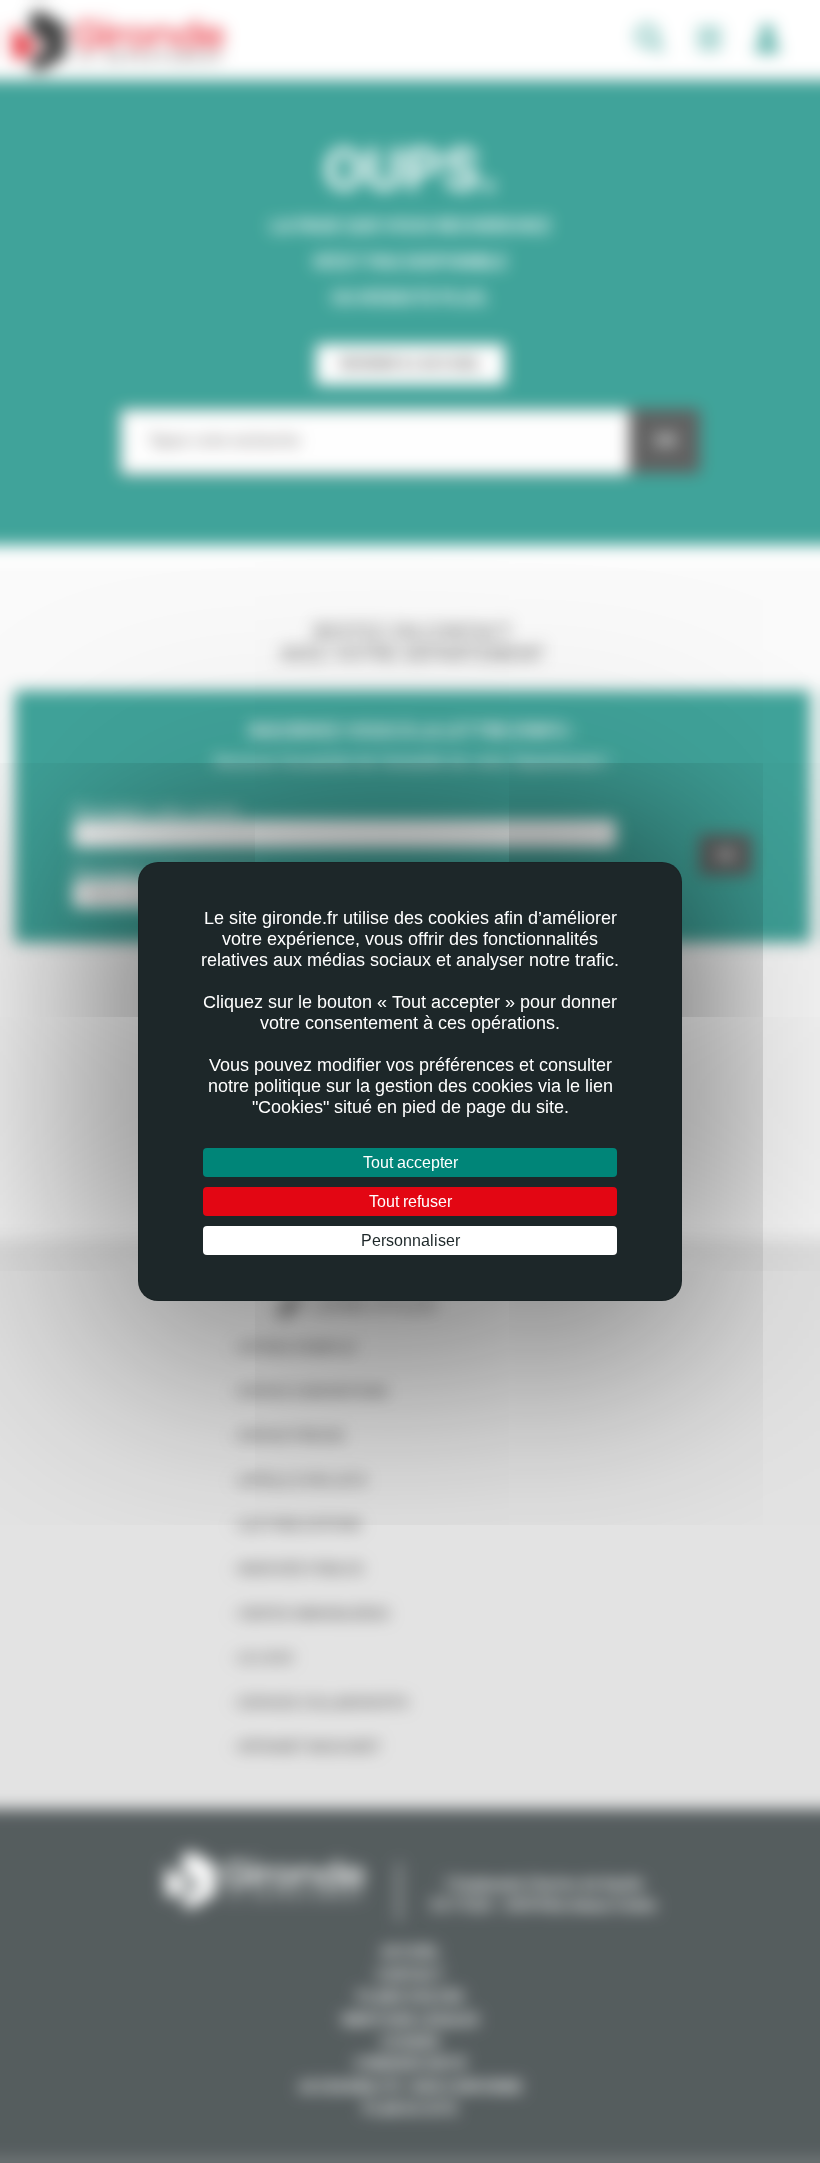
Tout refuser (410, 1201)
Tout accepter (410, 1162)
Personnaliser (410, 1240)
